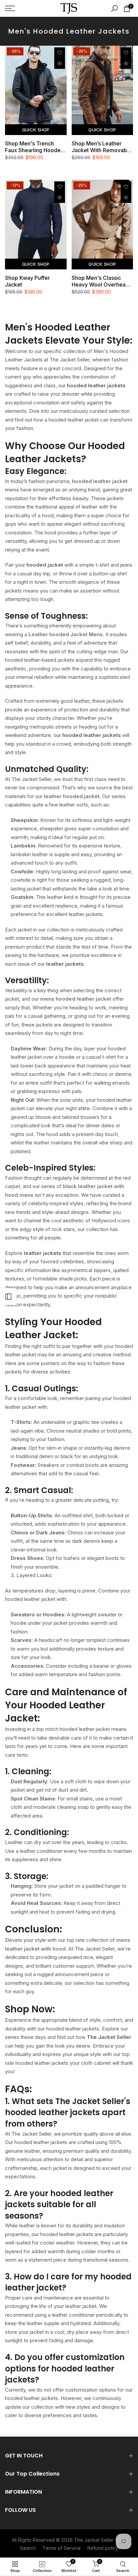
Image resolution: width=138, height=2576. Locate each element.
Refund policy (103, 2548)
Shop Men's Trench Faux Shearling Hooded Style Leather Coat (34, 147)
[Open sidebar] (8, 1297)
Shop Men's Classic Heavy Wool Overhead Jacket (100, 281)
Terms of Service (62, 2548)
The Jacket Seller (94, 2540)
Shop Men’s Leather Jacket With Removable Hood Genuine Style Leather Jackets (102, 147)
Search (28, 2548)
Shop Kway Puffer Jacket (27, 281)
